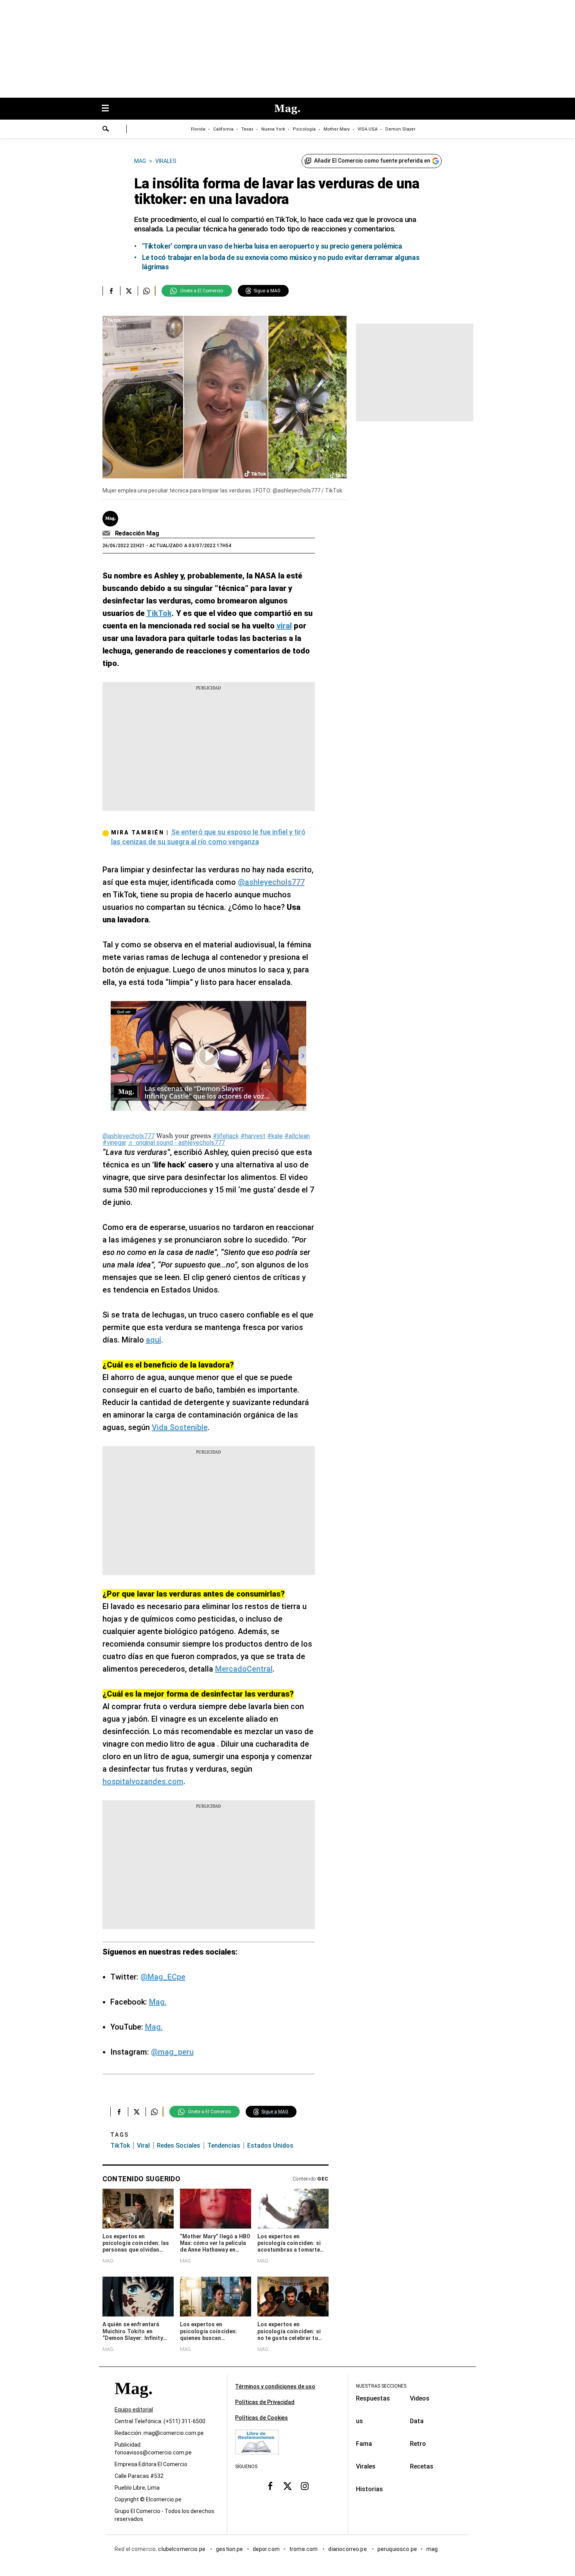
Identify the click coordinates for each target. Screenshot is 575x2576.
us (359, 2421)
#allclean (297, 1136)
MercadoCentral (244, 1669)
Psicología (304, 129)
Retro (418, 2444)
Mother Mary (337, 129)
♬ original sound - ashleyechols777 (176, 1143)
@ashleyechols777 (271, 882)
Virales (366, 2466)
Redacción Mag (137, 533)
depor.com (266, 2549)
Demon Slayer (400, 129)
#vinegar (114, 1143)
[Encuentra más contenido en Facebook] (111, 291)
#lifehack (226, 1136)
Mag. (158, 2002)
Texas (247, 129)
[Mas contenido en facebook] (270, 2486)
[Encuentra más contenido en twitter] (129, 291)
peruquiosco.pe (397, 2549)
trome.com (304, 2549)
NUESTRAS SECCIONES (381, 2386)
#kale (275, 1136)
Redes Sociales (179, 2145)
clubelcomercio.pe (182, 2549)
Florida (198, 129)
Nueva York (273, 129)
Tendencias (224, 2145)
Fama (364, 2444)
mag (432, 2549)
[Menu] (109, 109)
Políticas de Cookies (261, 2418)
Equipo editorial (134, 2410)
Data (417, 2421)
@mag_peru (172, 2052)
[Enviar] (106, 130)
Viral (143, 2145)
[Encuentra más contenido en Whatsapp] (146, 291)
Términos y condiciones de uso (275, 2386)
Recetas (422, 2466)
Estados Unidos (270, 2145)
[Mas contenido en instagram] (305, 2486)
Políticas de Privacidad (265, 2402)
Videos (420, 2398)
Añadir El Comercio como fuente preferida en (372, 161)
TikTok (120, 2145)
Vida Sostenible (180, 1427)
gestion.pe (230, 2549)
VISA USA (367, 129)
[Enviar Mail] (107, 533)
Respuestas (373, 2398)
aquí (154, 1340)
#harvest (253, 1136)
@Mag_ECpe (163, 1977)
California (223, 129)
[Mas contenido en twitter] (287, 2486)
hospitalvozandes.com (143, 1781)
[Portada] (133, 2402)
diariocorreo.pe (348, 2549)
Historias (369, 2489)
